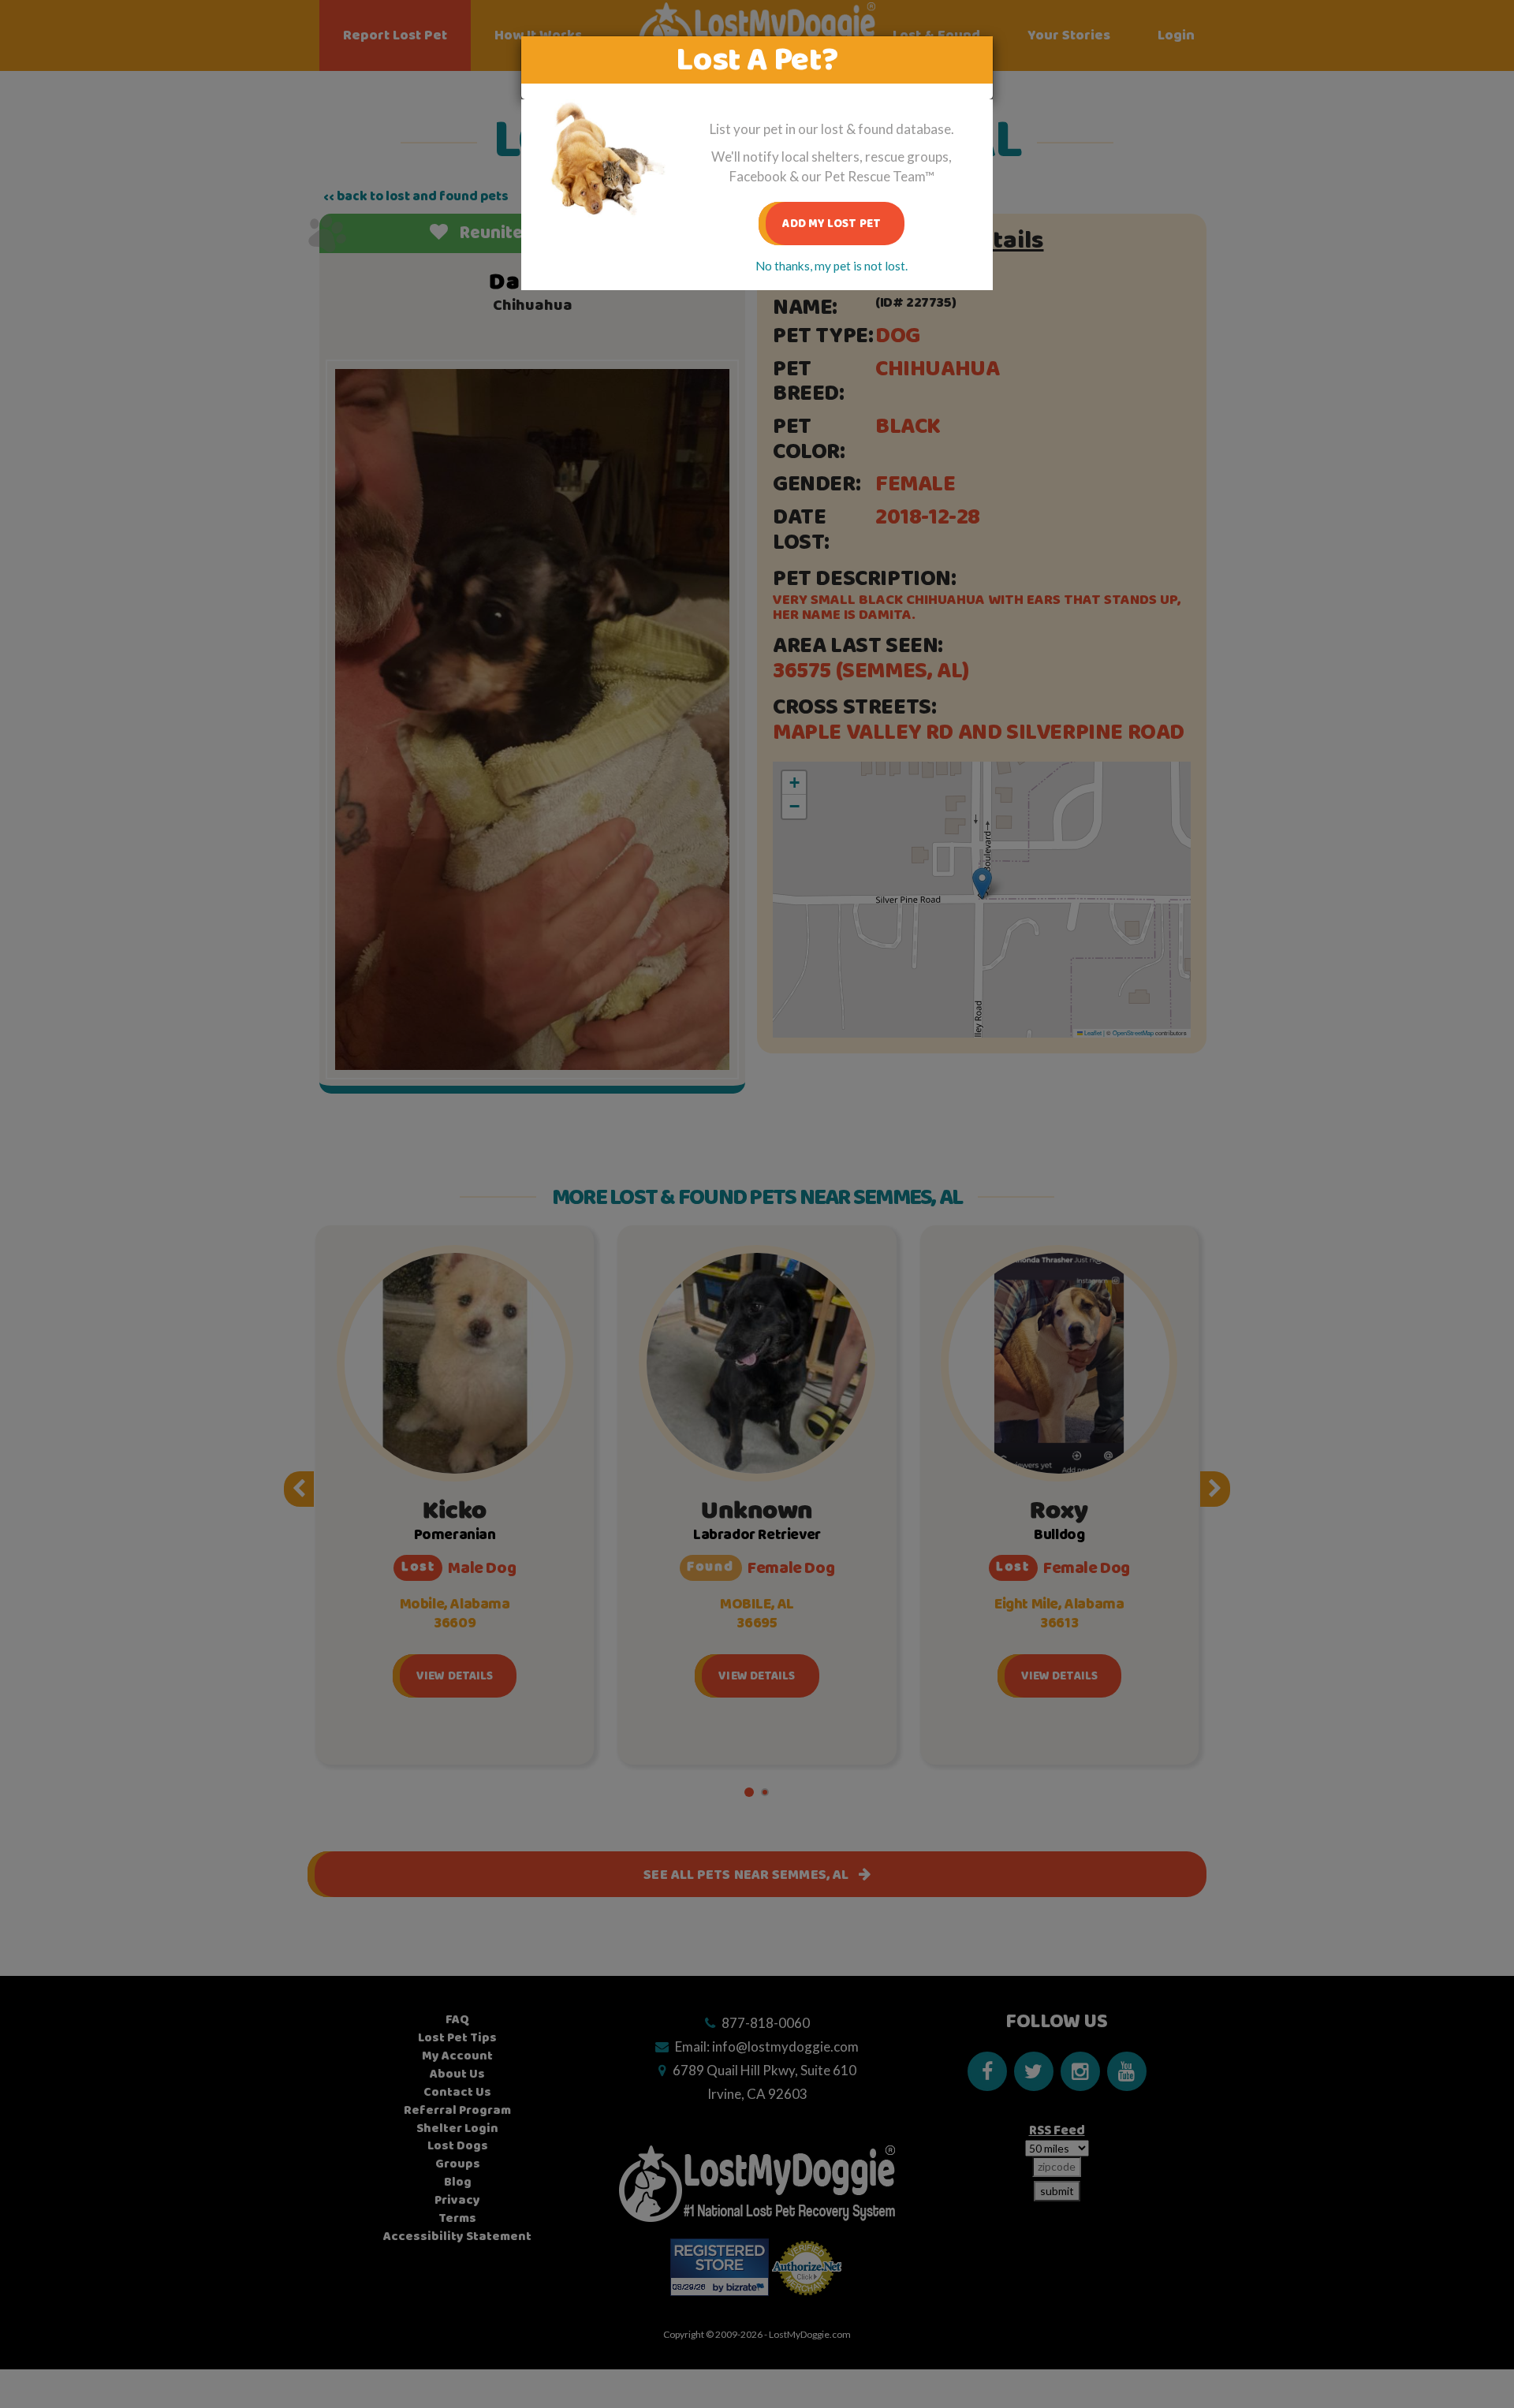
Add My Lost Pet (832, 224)
